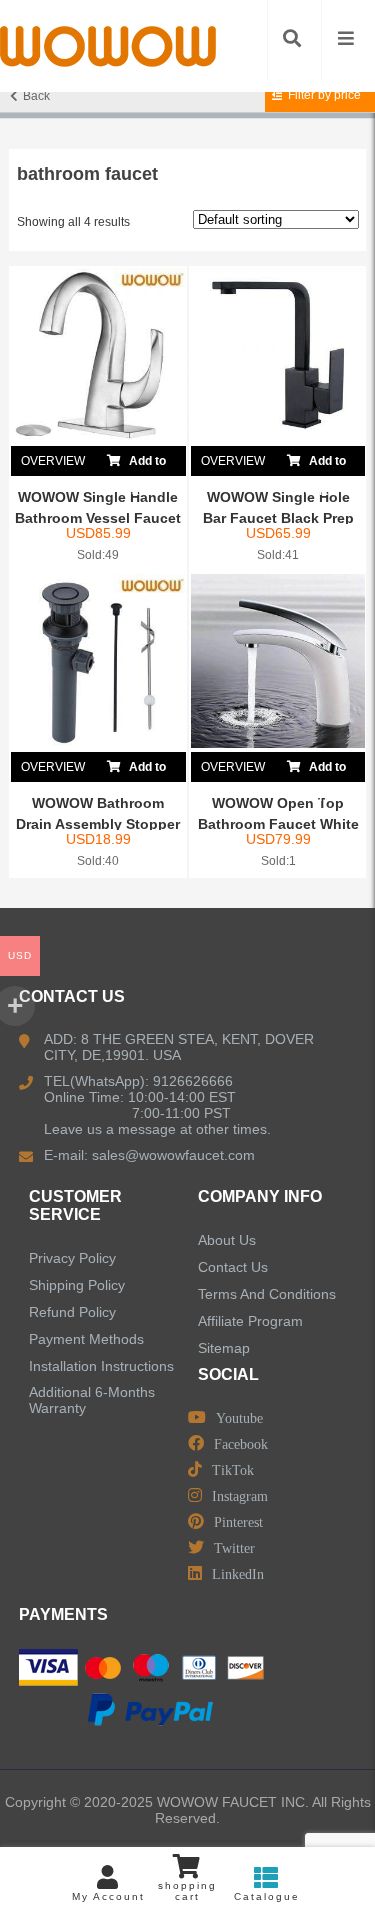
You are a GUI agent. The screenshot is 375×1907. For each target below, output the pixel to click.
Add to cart (145, 465)
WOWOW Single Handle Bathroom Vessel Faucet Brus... (98, 518)
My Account (108, 1896)
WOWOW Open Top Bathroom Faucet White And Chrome (278, 824)
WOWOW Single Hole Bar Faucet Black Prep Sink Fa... (278, 518)
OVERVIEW (53, 461)
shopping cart (187, 1891)
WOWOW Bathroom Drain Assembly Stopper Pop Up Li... (98, 824)
